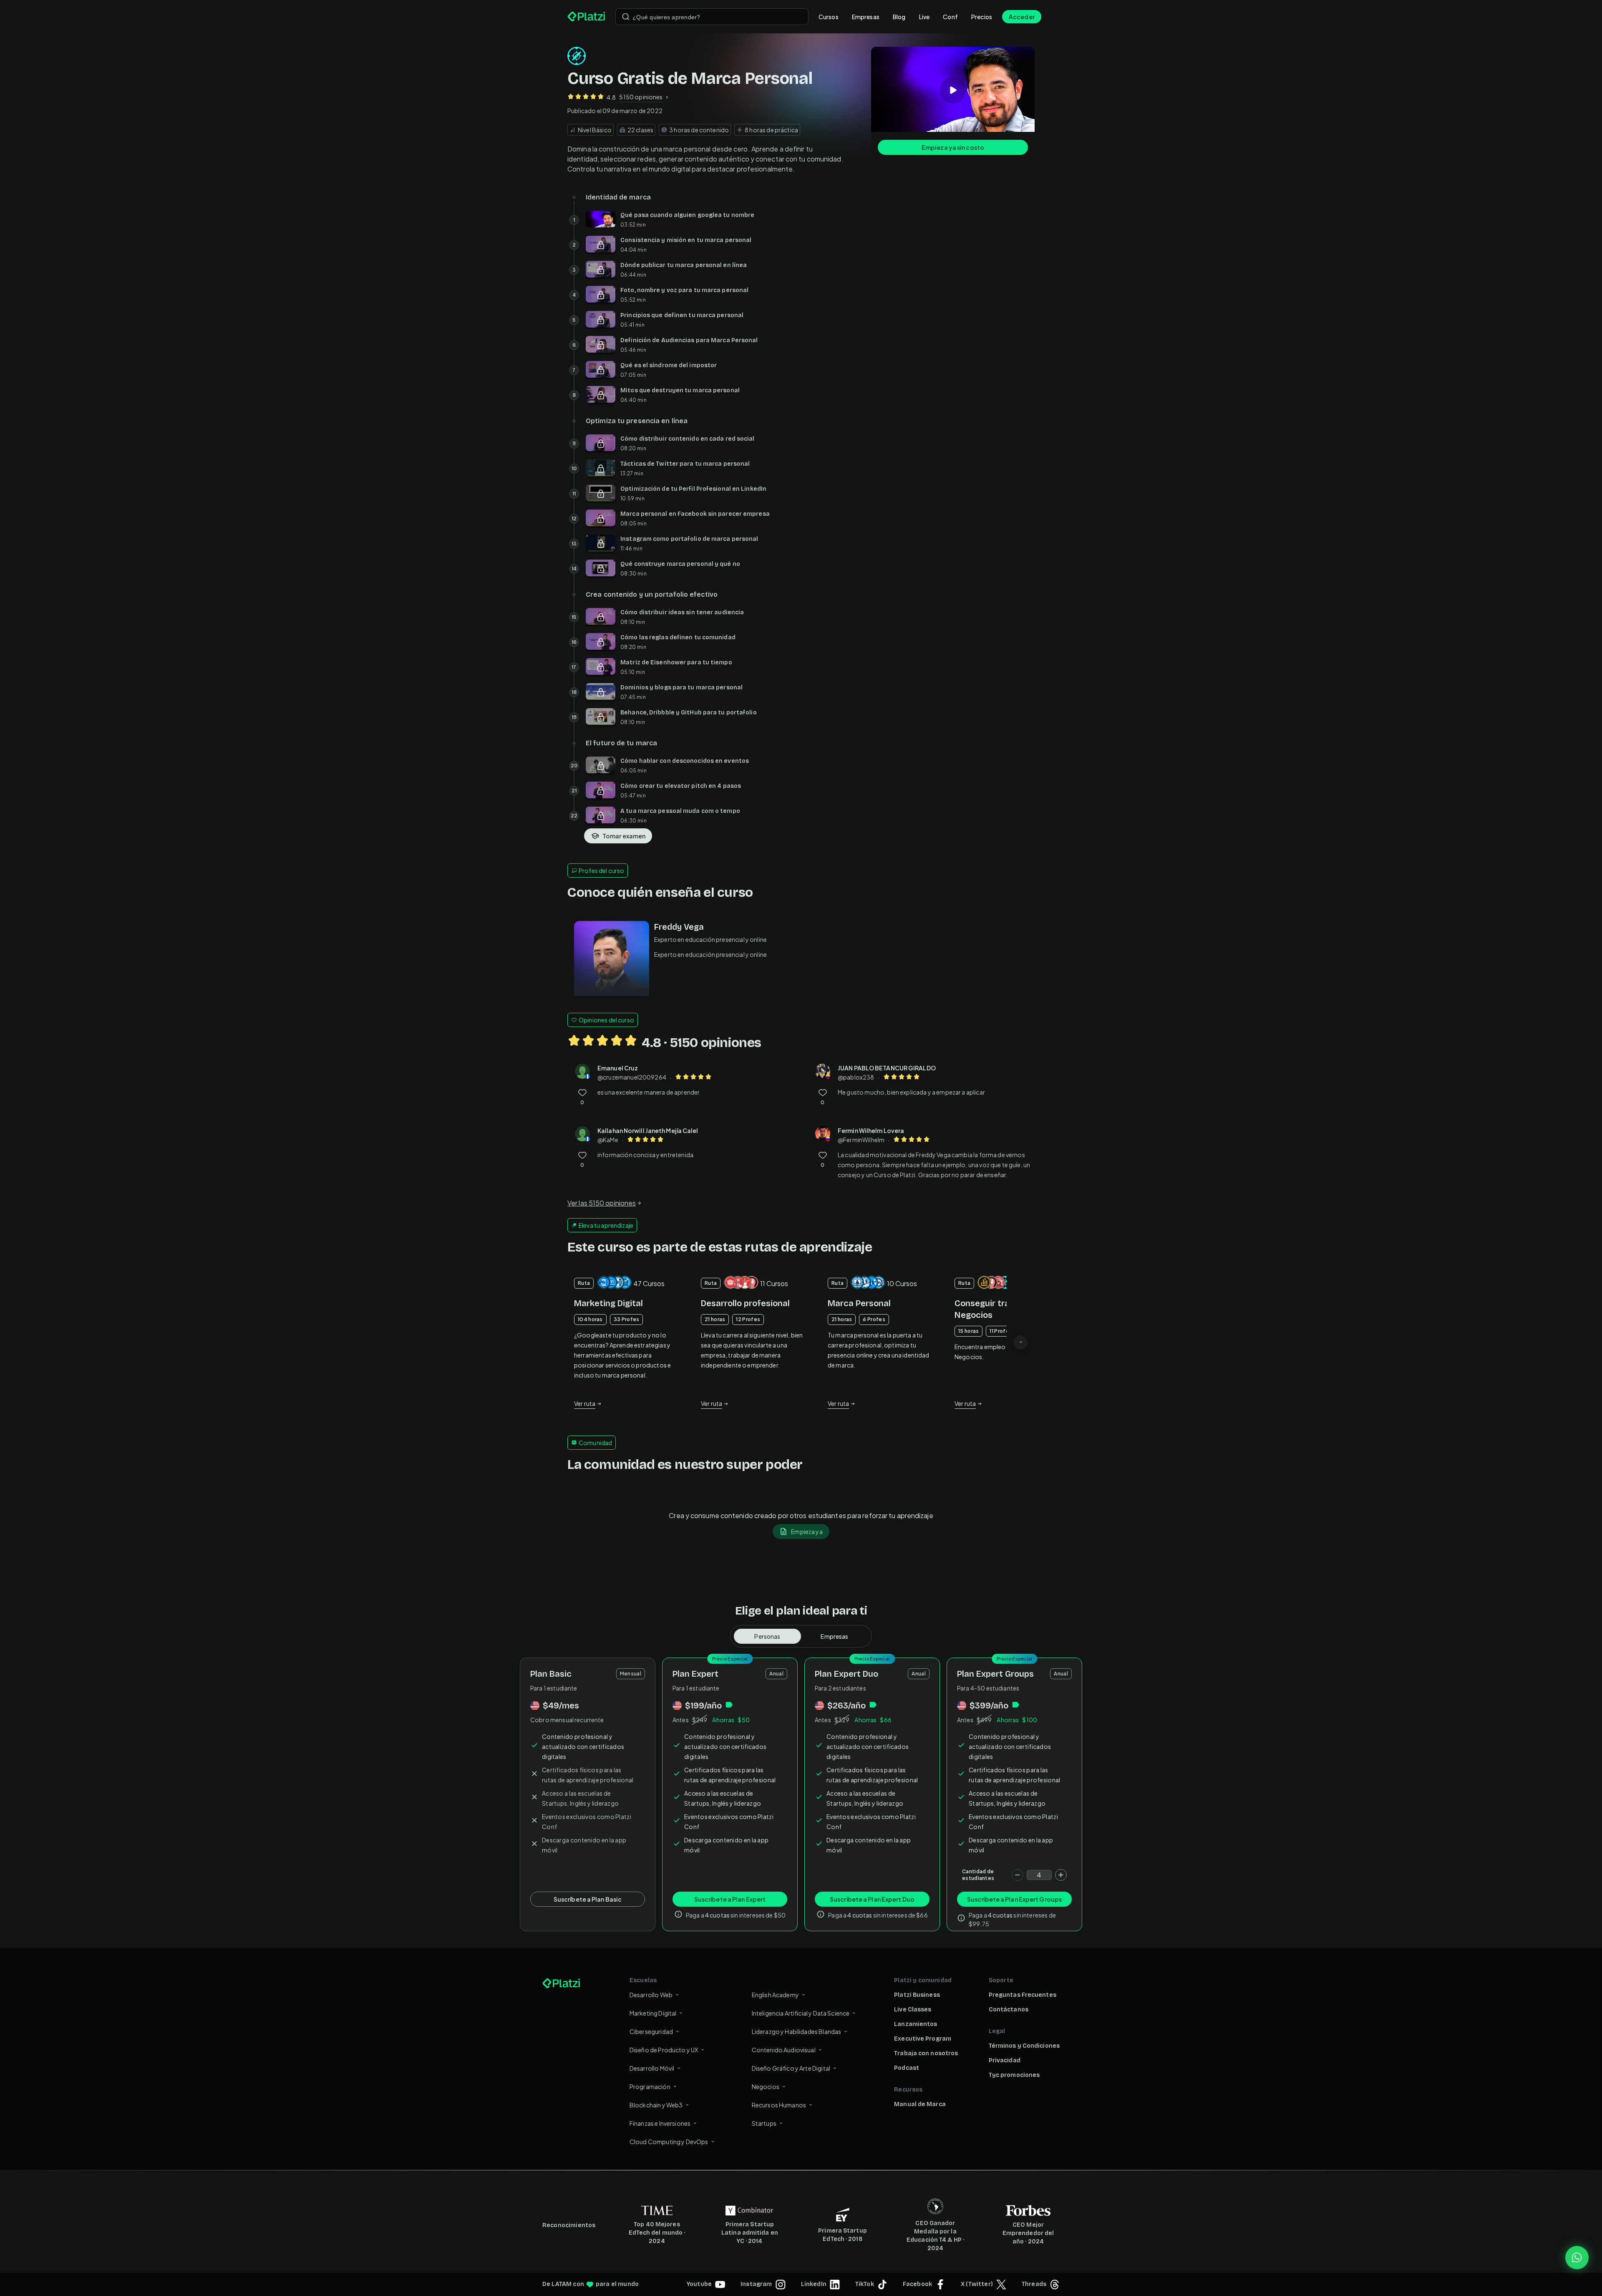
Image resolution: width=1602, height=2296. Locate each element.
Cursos (829, 17)
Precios (982, 17)
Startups (764, 2123)
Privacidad (1005, 2060)
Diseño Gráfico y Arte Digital (791, 2068)
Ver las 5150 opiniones (602, 1203)
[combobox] (712, 17)
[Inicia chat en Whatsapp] (1577, 2258)
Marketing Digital (653, 2013)
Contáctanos (1009, 2010)
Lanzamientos (916, 2024)
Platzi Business (917, 1995)
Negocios (766, 2087)
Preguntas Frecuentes (1023, 1995)
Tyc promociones (1014, 2075)
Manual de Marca (920, 2104)
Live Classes (913, 2010)
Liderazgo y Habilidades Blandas (797, 2031)
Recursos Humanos (779, 2105)
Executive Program (923, 2039)
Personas (767, 1636)
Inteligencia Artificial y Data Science (801, 2013)
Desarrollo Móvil (652, 2068)
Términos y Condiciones (1024, 2046)
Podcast (907, 2068)
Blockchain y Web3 (656, 2105)
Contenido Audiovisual (784, 2050)
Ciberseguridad (651, 2031)
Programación (650, 2087)
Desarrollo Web (651, 1995)
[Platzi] (586, 17)
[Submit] (626, 17)
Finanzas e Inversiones (660, 2123)
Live (924, 17)
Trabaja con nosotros (926, 2053)
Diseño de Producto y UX (664, 2050)
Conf (950, 17)
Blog (899, 17)
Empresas (866, 17)
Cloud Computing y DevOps (669, 2142)
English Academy (775, 1995)
